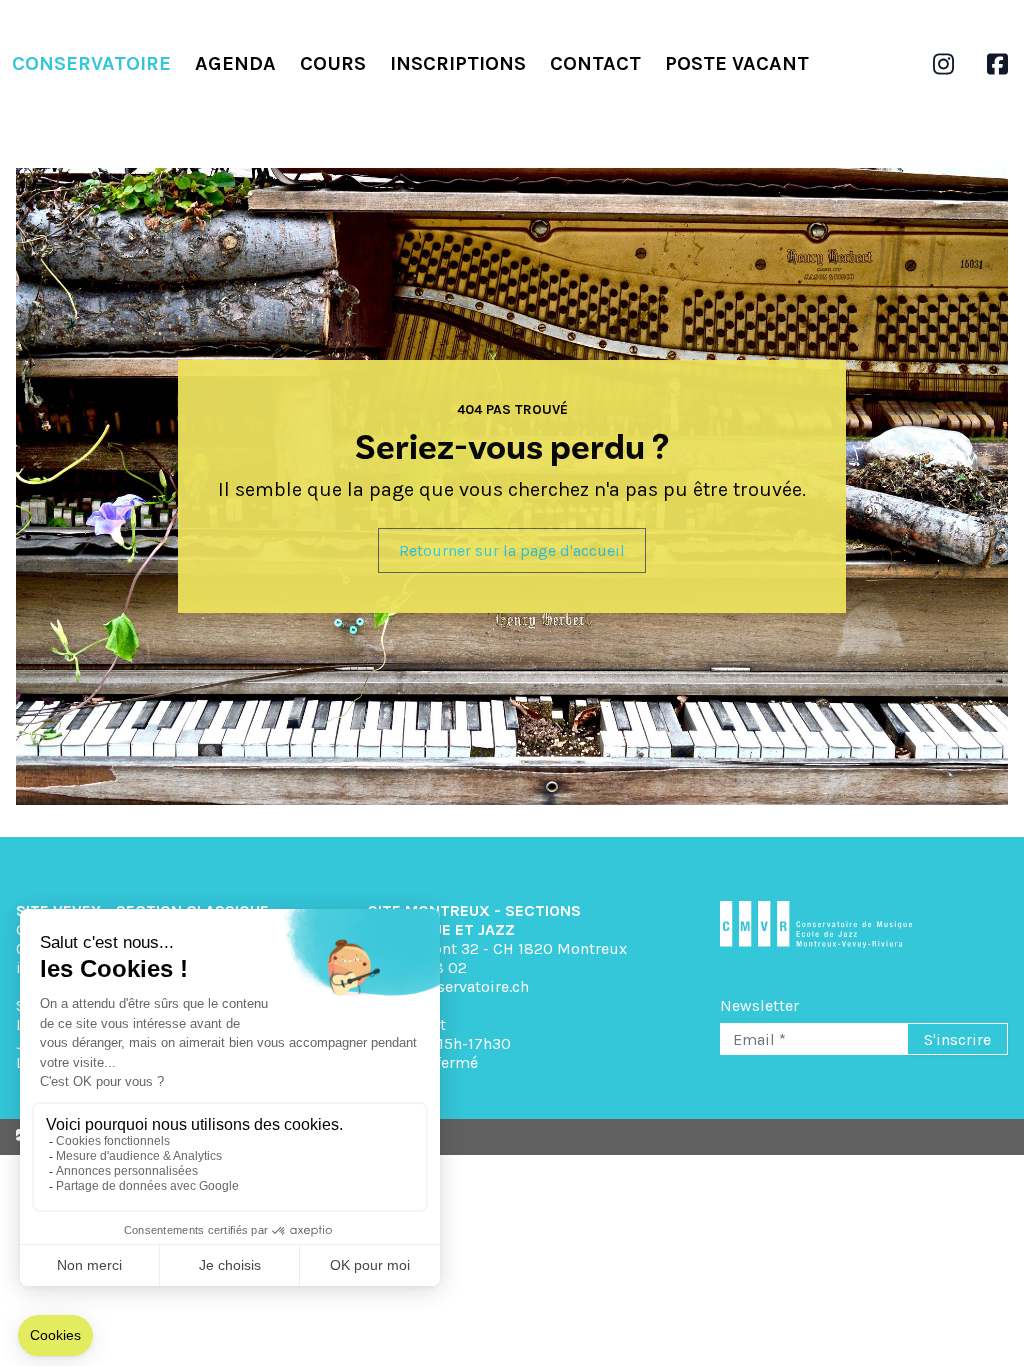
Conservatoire (91, 63)
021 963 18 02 (417, 967)
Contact (595, 63)
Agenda (235, 63)
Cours (333, 63)
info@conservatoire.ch (448, 986)
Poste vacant (737, 63)
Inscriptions (458, 63)
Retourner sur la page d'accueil (512, 550)
